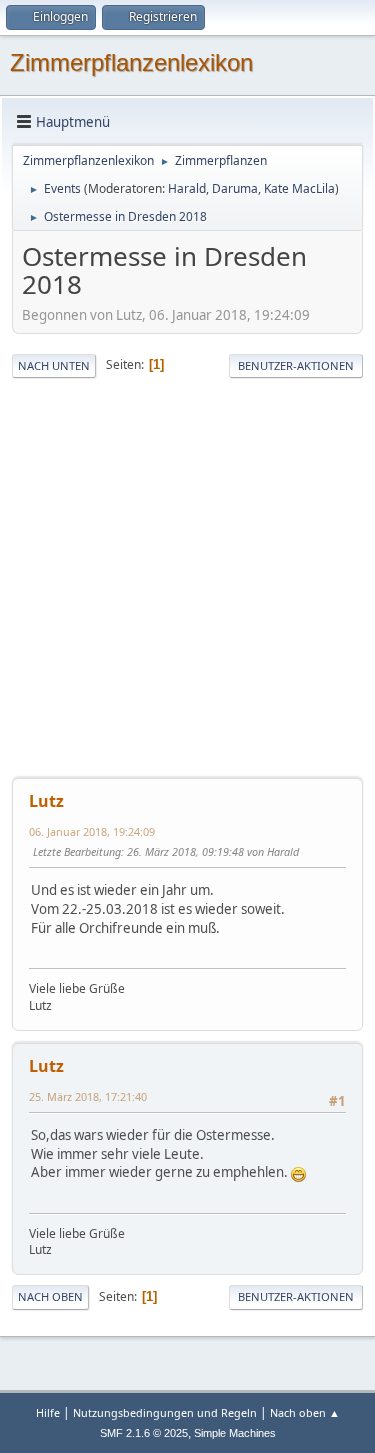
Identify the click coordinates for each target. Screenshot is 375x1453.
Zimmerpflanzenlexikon (131, 62)
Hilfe (48, 1412)
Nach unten (54, 365)
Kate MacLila (299, 188)
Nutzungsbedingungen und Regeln (165, 1412)
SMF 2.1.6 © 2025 (144, 1433)
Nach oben (50, 1296)
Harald (187, 188)
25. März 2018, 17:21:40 (88, 1096)
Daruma (235, 188)
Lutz (46, 801)
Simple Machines (235, 1433)
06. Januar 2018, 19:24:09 (92, 831)
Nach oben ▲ (305, 1412)
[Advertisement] (187, 578)
